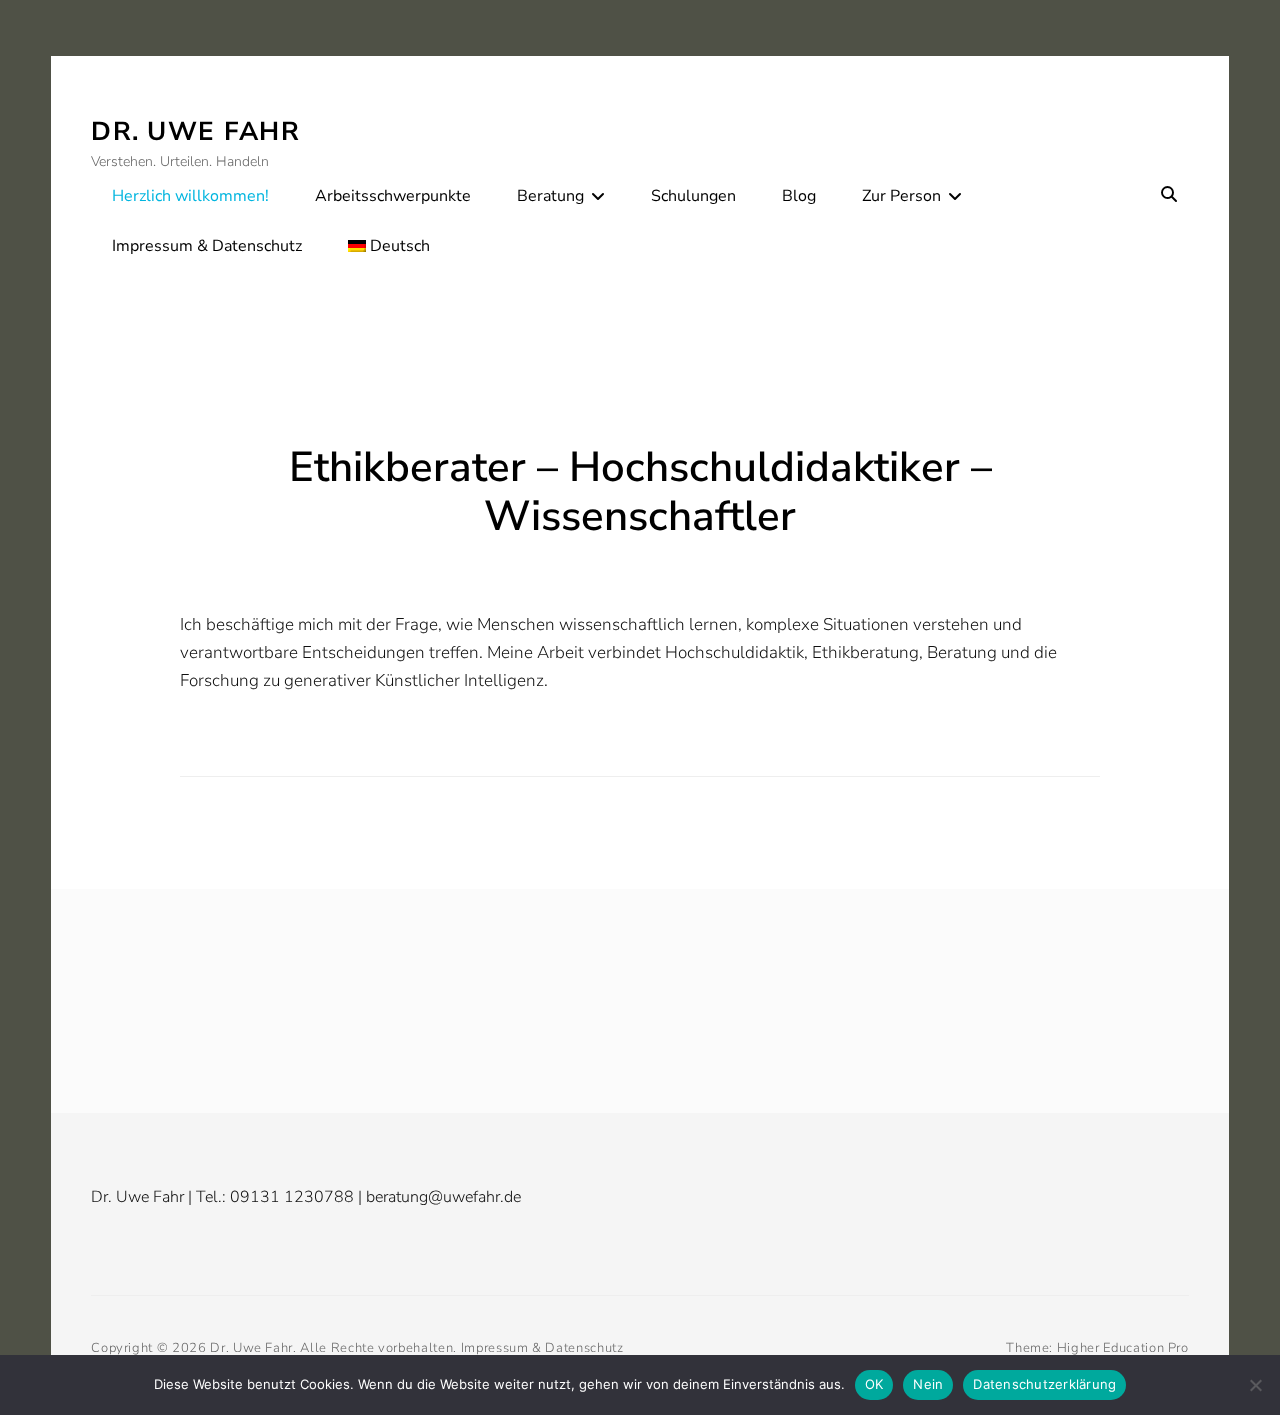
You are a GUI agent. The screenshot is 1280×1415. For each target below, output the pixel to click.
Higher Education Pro (1123, 1348)
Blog (799, 196)
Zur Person (901, 196)
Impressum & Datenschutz (207, 246)
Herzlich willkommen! (190, 196)
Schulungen (693, 196)
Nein (928, 1384)
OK (874, 1384)
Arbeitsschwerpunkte (393, 196)
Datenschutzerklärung (1044, 1384)
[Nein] (1255, 1385)
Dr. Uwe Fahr (195, 131)
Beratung (550, 196)
